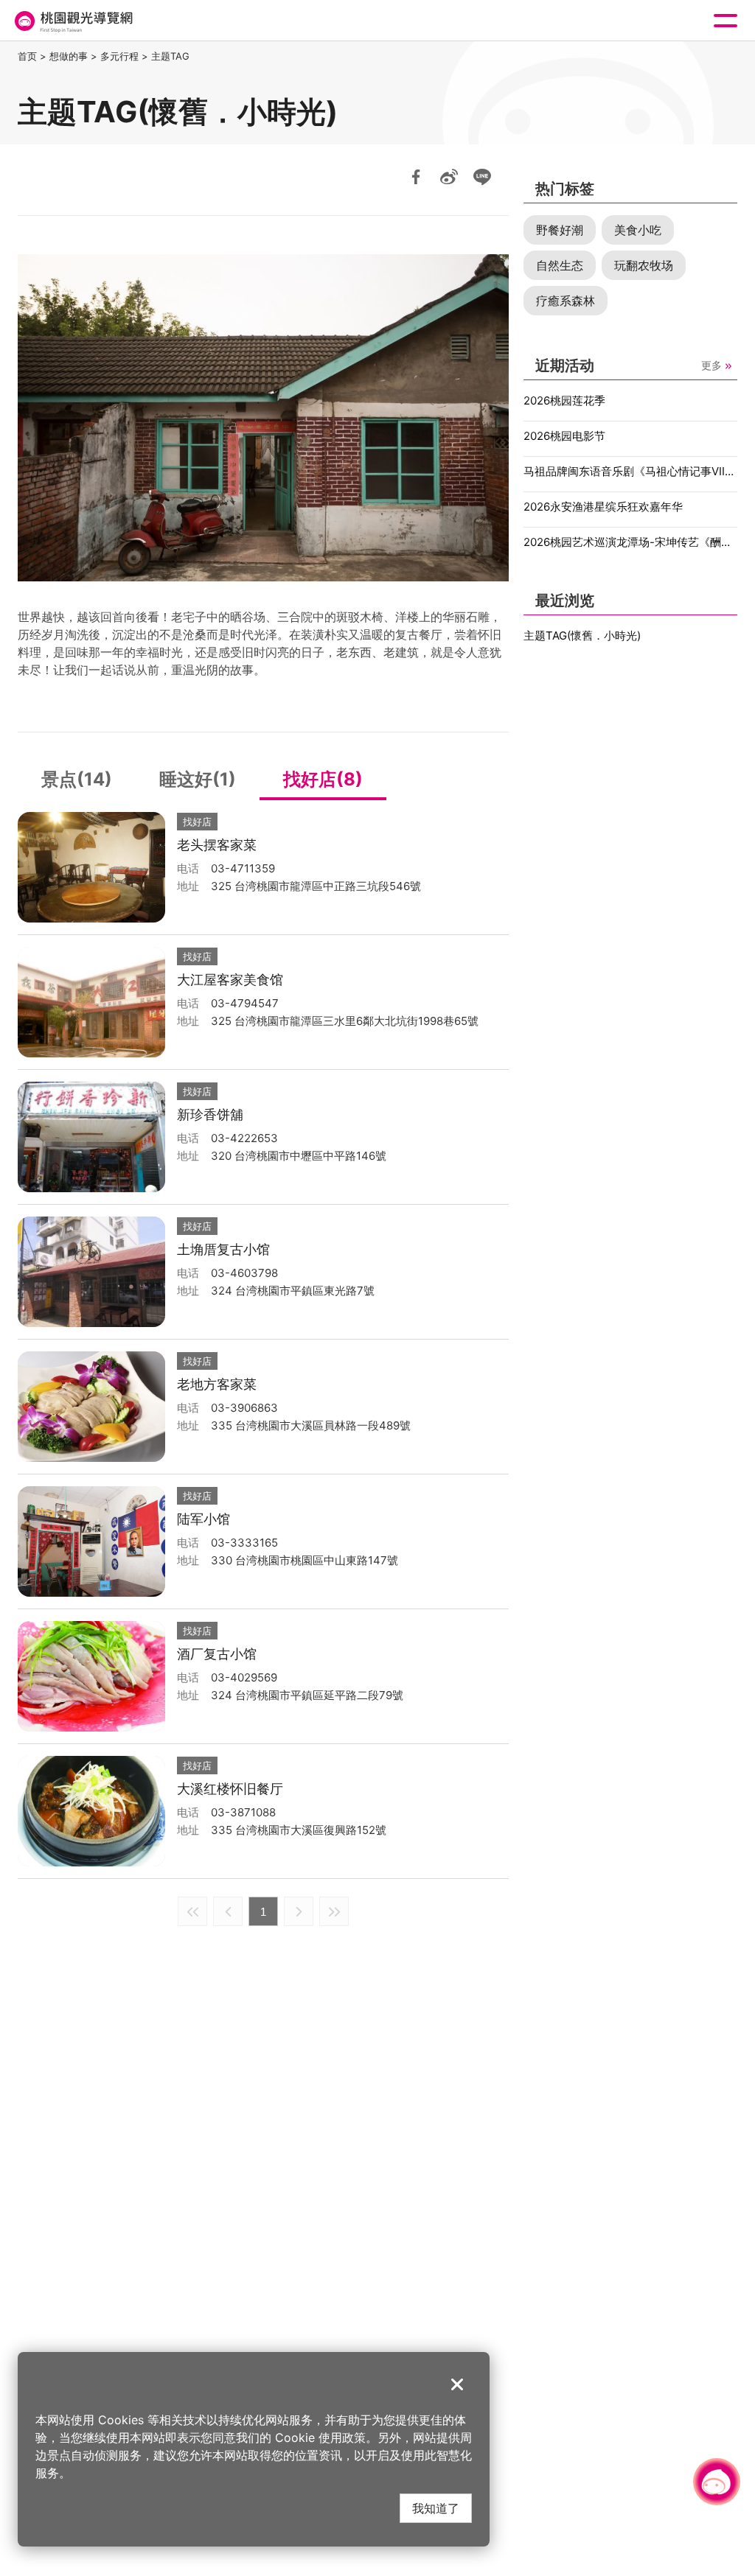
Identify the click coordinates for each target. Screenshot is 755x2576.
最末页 (334, 1911)
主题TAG (170, 56)
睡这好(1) (198, 779)
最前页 (192, 1911)
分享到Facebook (416, 177)
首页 (27, 56)
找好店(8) (323, 779)
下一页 (299, 1911)
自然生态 (560, 265)
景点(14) (77, 779)
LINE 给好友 (482, 177)
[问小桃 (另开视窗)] (717, 2482)
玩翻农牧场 (644, 265)
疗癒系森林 (566, 301)
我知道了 (436, 2508)
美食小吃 (638, 230)
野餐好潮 (560, 230)
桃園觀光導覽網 (72, 21)
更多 (711, 365)
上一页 (228, 1911)
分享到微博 (449, 177)
